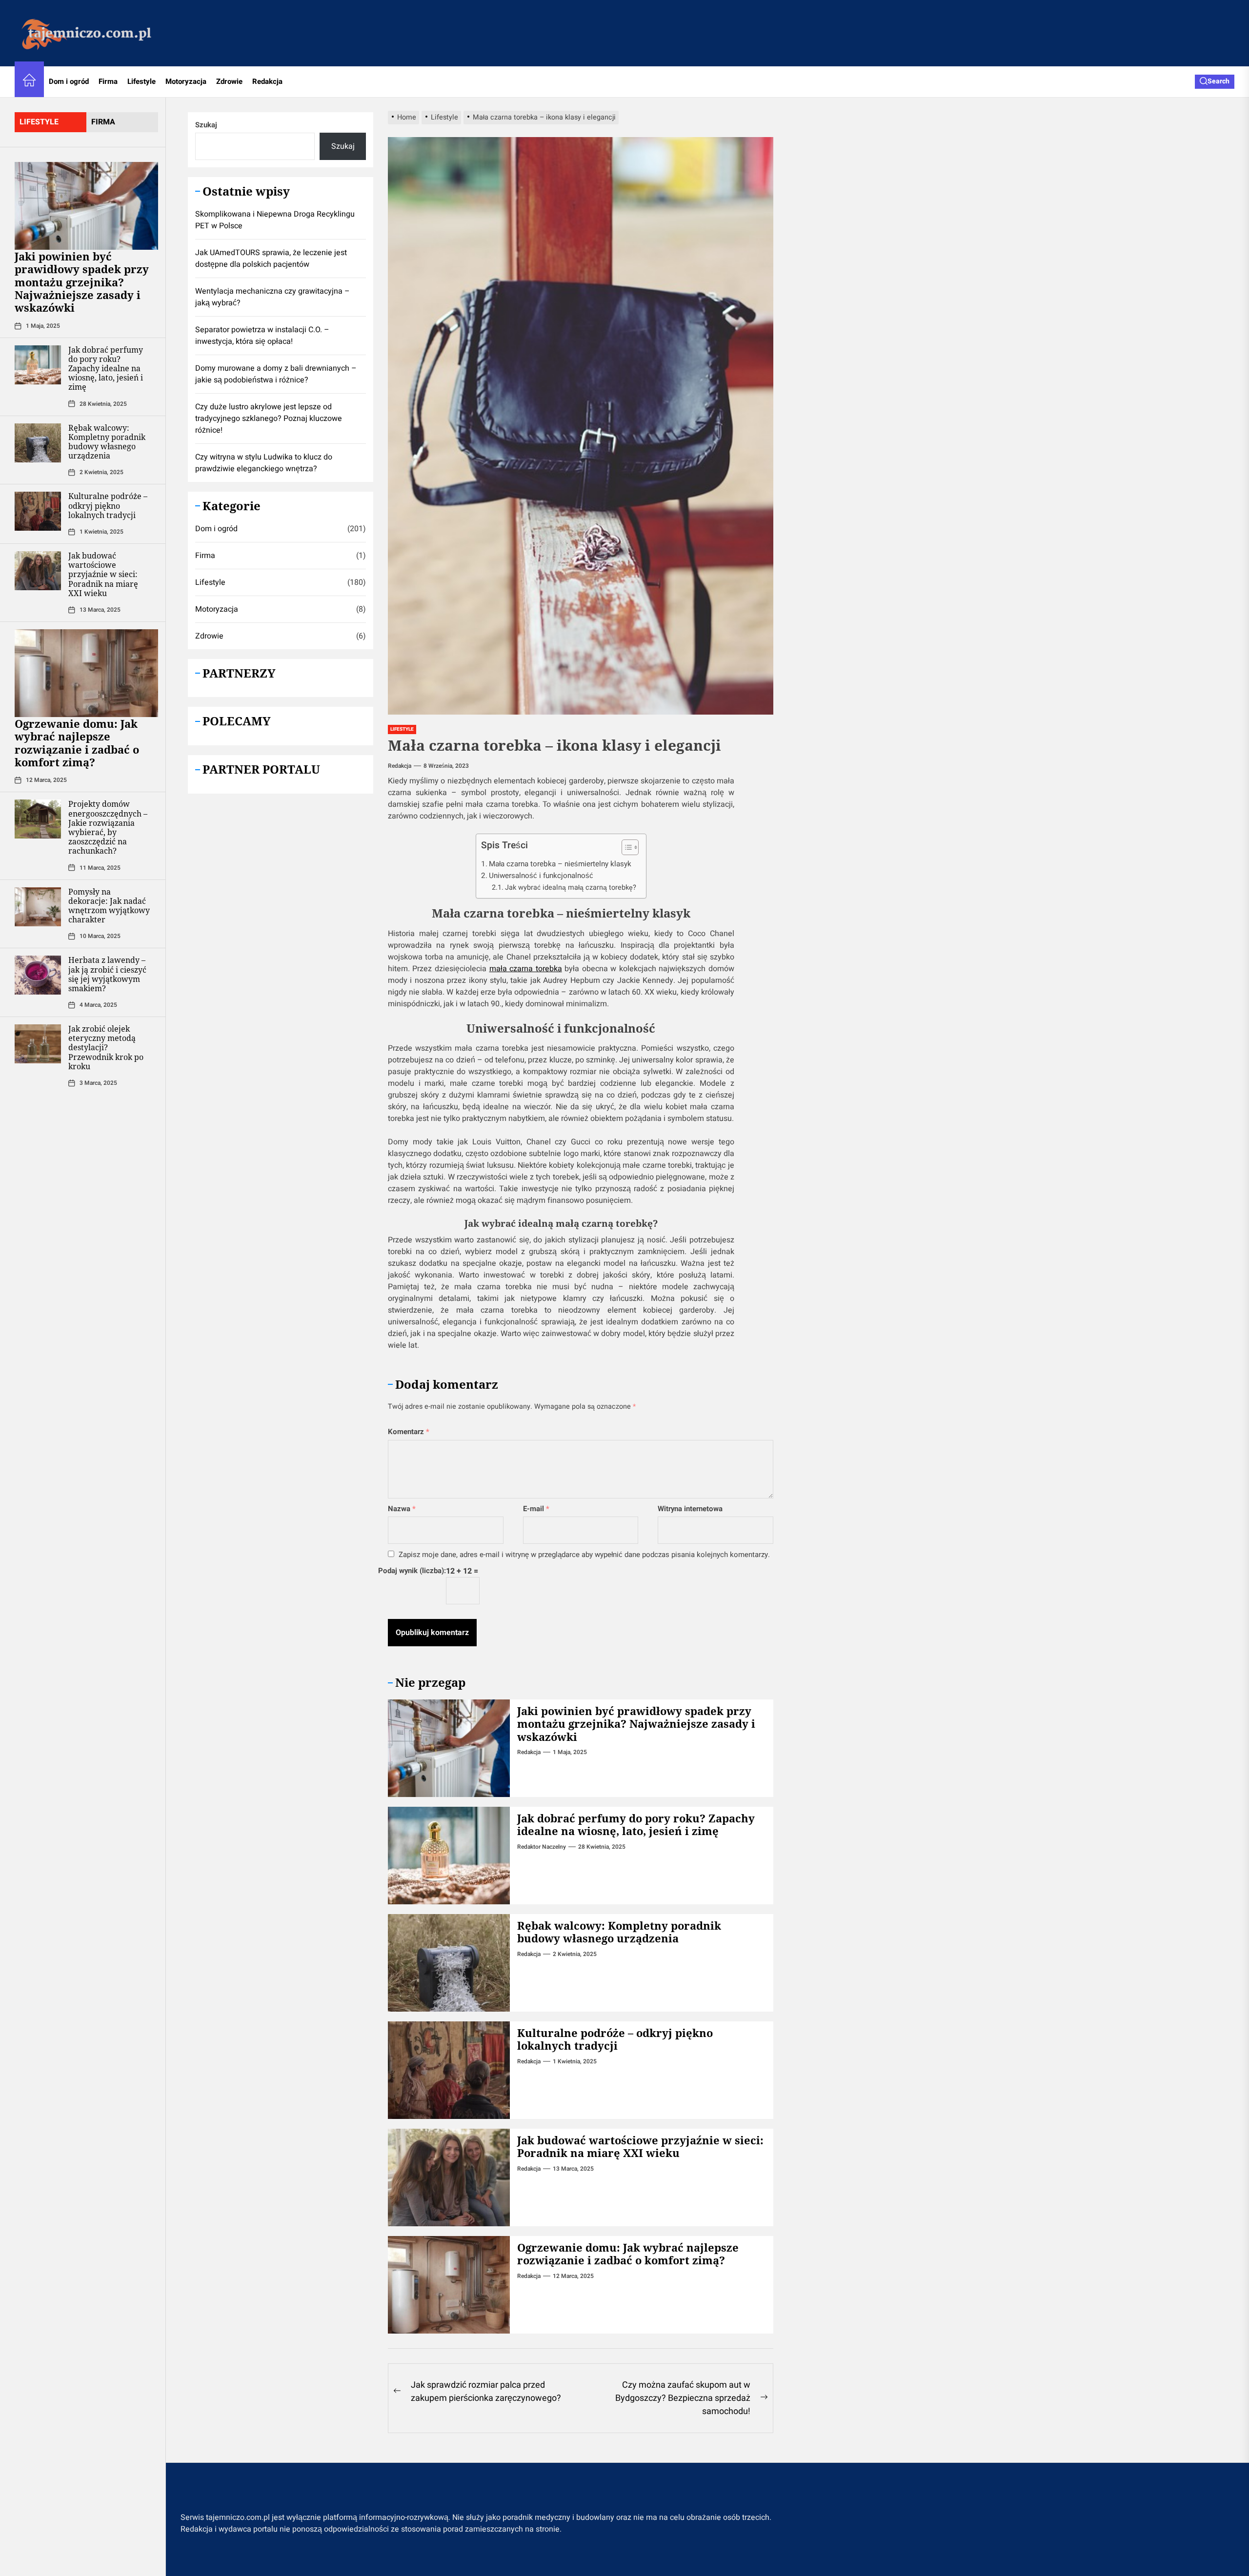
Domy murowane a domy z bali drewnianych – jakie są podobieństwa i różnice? (276, 374)
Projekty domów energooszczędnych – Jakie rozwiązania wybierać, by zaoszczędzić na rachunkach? (108, 827)
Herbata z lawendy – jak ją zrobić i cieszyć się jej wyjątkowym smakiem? (107, 974)
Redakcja (267, 81)
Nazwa (402, 1509)
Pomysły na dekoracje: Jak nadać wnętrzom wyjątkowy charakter (109, 905)
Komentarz (409, 1432)
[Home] (29, 82)
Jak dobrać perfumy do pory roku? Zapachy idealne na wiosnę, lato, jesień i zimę (106, 368)
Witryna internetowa (690, 1509)
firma (103, 122)
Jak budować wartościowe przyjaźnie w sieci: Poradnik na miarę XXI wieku (103, 574)
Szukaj (206, 125)
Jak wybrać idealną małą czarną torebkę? (571, 888)
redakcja (400, 766)
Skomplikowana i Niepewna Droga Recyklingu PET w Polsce (275, 220)
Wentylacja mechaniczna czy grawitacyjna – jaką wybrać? (272, 297)
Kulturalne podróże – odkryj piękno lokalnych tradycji (108, 505)
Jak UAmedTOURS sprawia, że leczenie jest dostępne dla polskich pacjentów (271, 259)
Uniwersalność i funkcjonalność (541, 876)
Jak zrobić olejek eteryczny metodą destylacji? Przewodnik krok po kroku (106, 1048)
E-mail (536, 1509)
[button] (625, 849)
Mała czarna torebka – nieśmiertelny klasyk (560, 864)
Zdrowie (229, 81)
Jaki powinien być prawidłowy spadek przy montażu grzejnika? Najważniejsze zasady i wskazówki (82, 282)
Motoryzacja (186, 81)
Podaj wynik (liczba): (412, 1571)
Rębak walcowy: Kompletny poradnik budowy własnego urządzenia (107, 441)
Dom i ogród (69, 81)
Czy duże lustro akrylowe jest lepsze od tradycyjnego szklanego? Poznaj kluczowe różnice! (269, 419)
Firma (108, 81)
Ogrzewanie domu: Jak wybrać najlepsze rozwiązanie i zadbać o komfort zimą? (77, 743)
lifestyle (39, 122)
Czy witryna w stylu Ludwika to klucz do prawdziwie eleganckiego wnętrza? (264, 463)
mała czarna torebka (526, 969)
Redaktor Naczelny (542, 1847)
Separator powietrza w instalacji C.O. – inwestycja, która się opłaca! (262, 336)
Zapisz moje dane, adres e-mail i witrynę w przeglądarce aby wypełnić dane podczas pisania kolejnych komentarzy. (584, 1555)
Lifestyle (141, 81)
